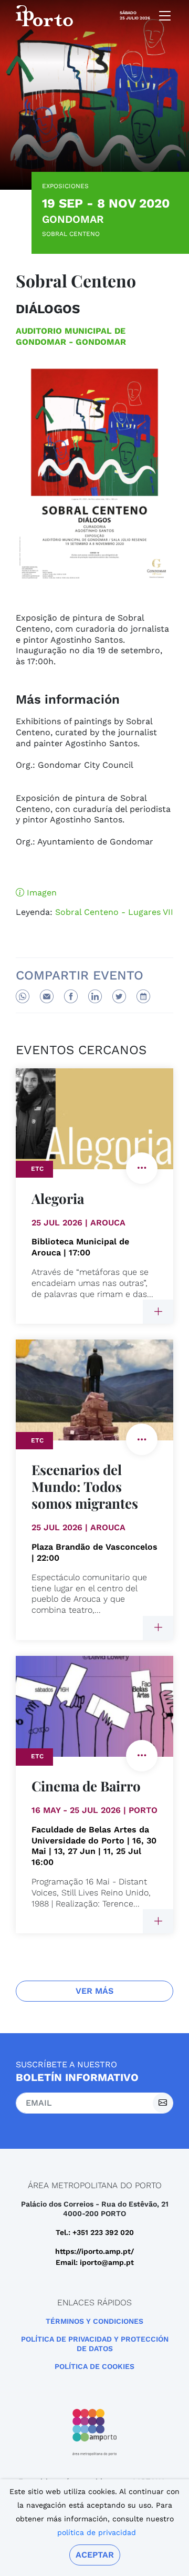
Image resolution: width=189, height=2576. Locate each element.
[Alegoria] (158, 1312)
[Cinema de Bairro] (158, 1921)
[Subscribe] (163, 2103)
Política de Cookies (94, 2366)
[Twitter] (119, 996)
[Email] (47, 996)
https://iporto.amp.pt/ (94, 2251)
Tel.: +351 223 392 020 (95, 2232)
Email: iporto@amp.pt (95, 2262)
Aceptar (95, 2555)
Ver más (94, 1991)
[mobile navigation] (162, 16)
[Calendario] (143, 996)
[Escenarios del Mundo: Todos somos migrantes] (158, 1628)
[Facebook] (71, 996)
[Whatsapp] (23, 996)
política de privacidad (97, 2532)
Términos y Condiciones (94, 2321)
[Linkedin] (95, 996)
